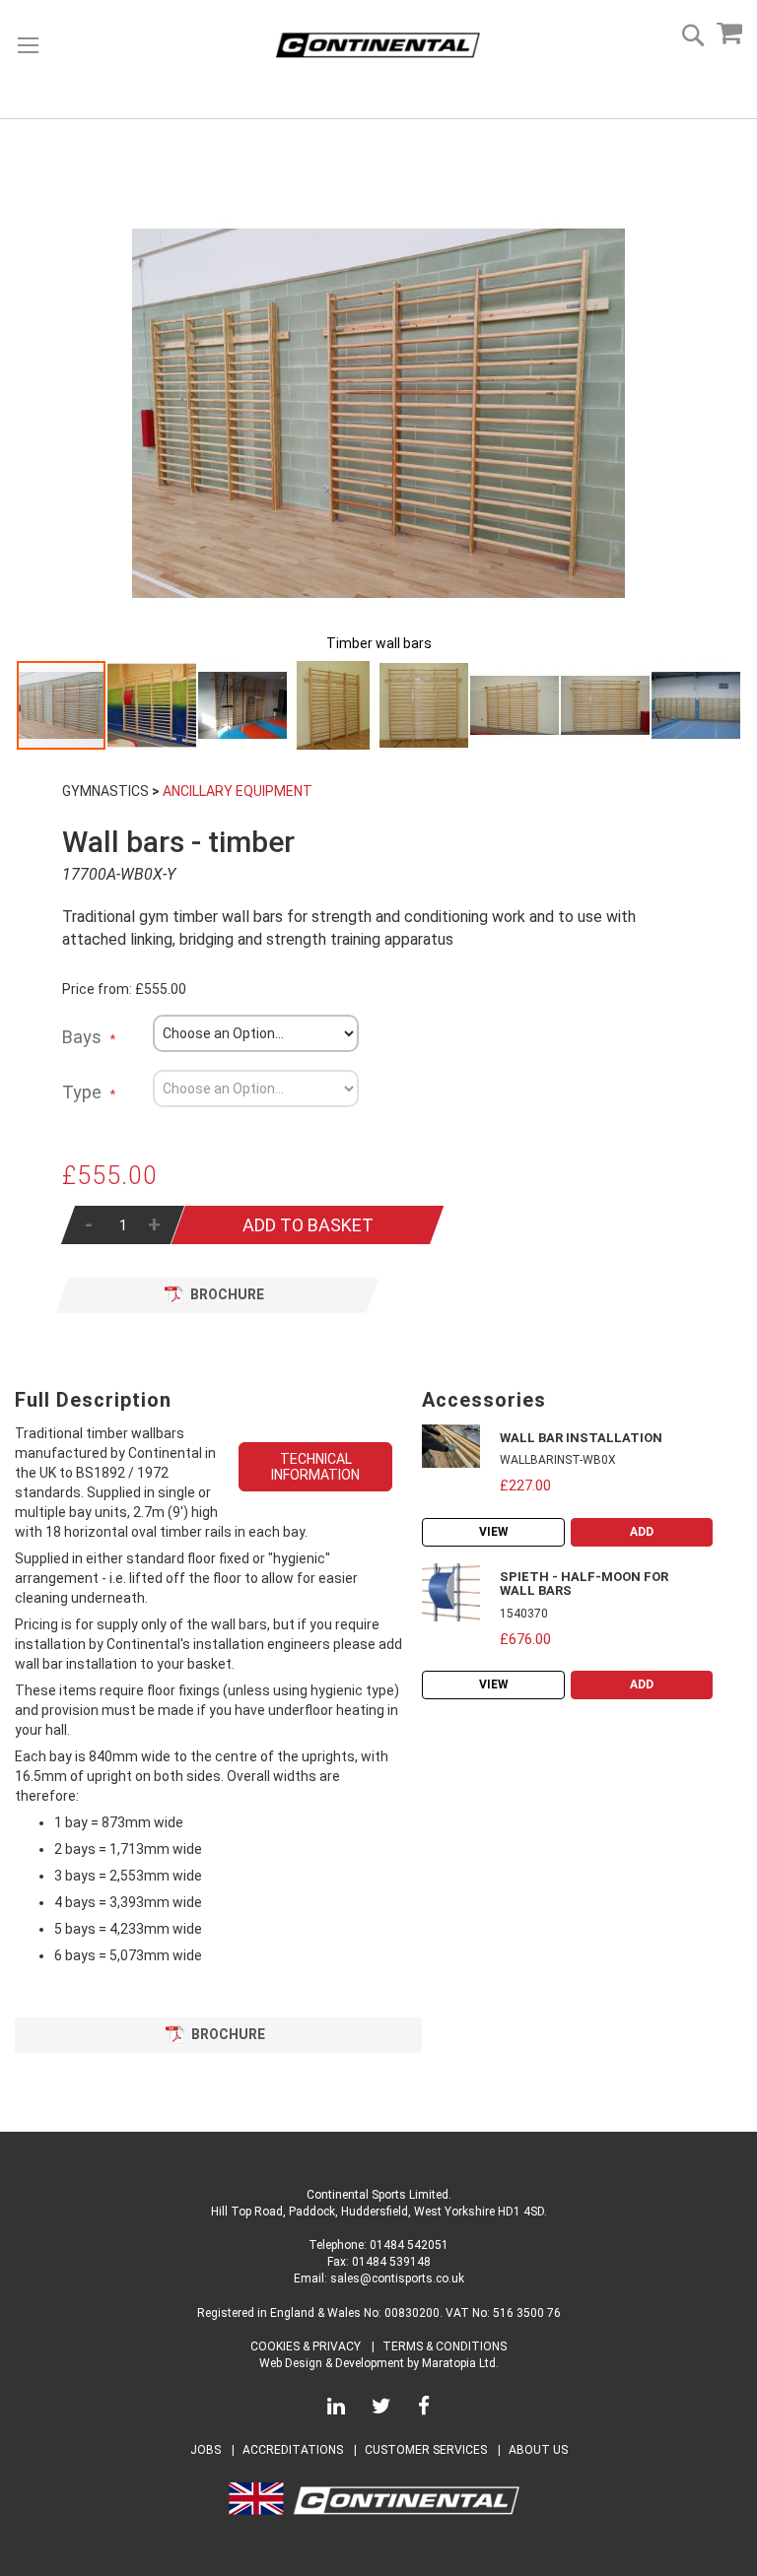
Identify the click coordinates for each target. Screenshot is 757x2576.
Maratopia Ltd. (460, 2363)
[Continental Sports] (378, 45)
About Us (538, 2450)
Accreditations (293, 2450)
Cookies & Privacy (306, 2346)
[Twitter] (381, 2410)
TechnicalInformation (315, 1467)
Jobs (206, 2450)
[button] (153, 705)
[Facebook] (424, 2410)
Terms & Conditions (445, 2346)
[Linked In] (336, 2410)
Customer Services (426, 2450)
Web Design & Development (332, 2363)
